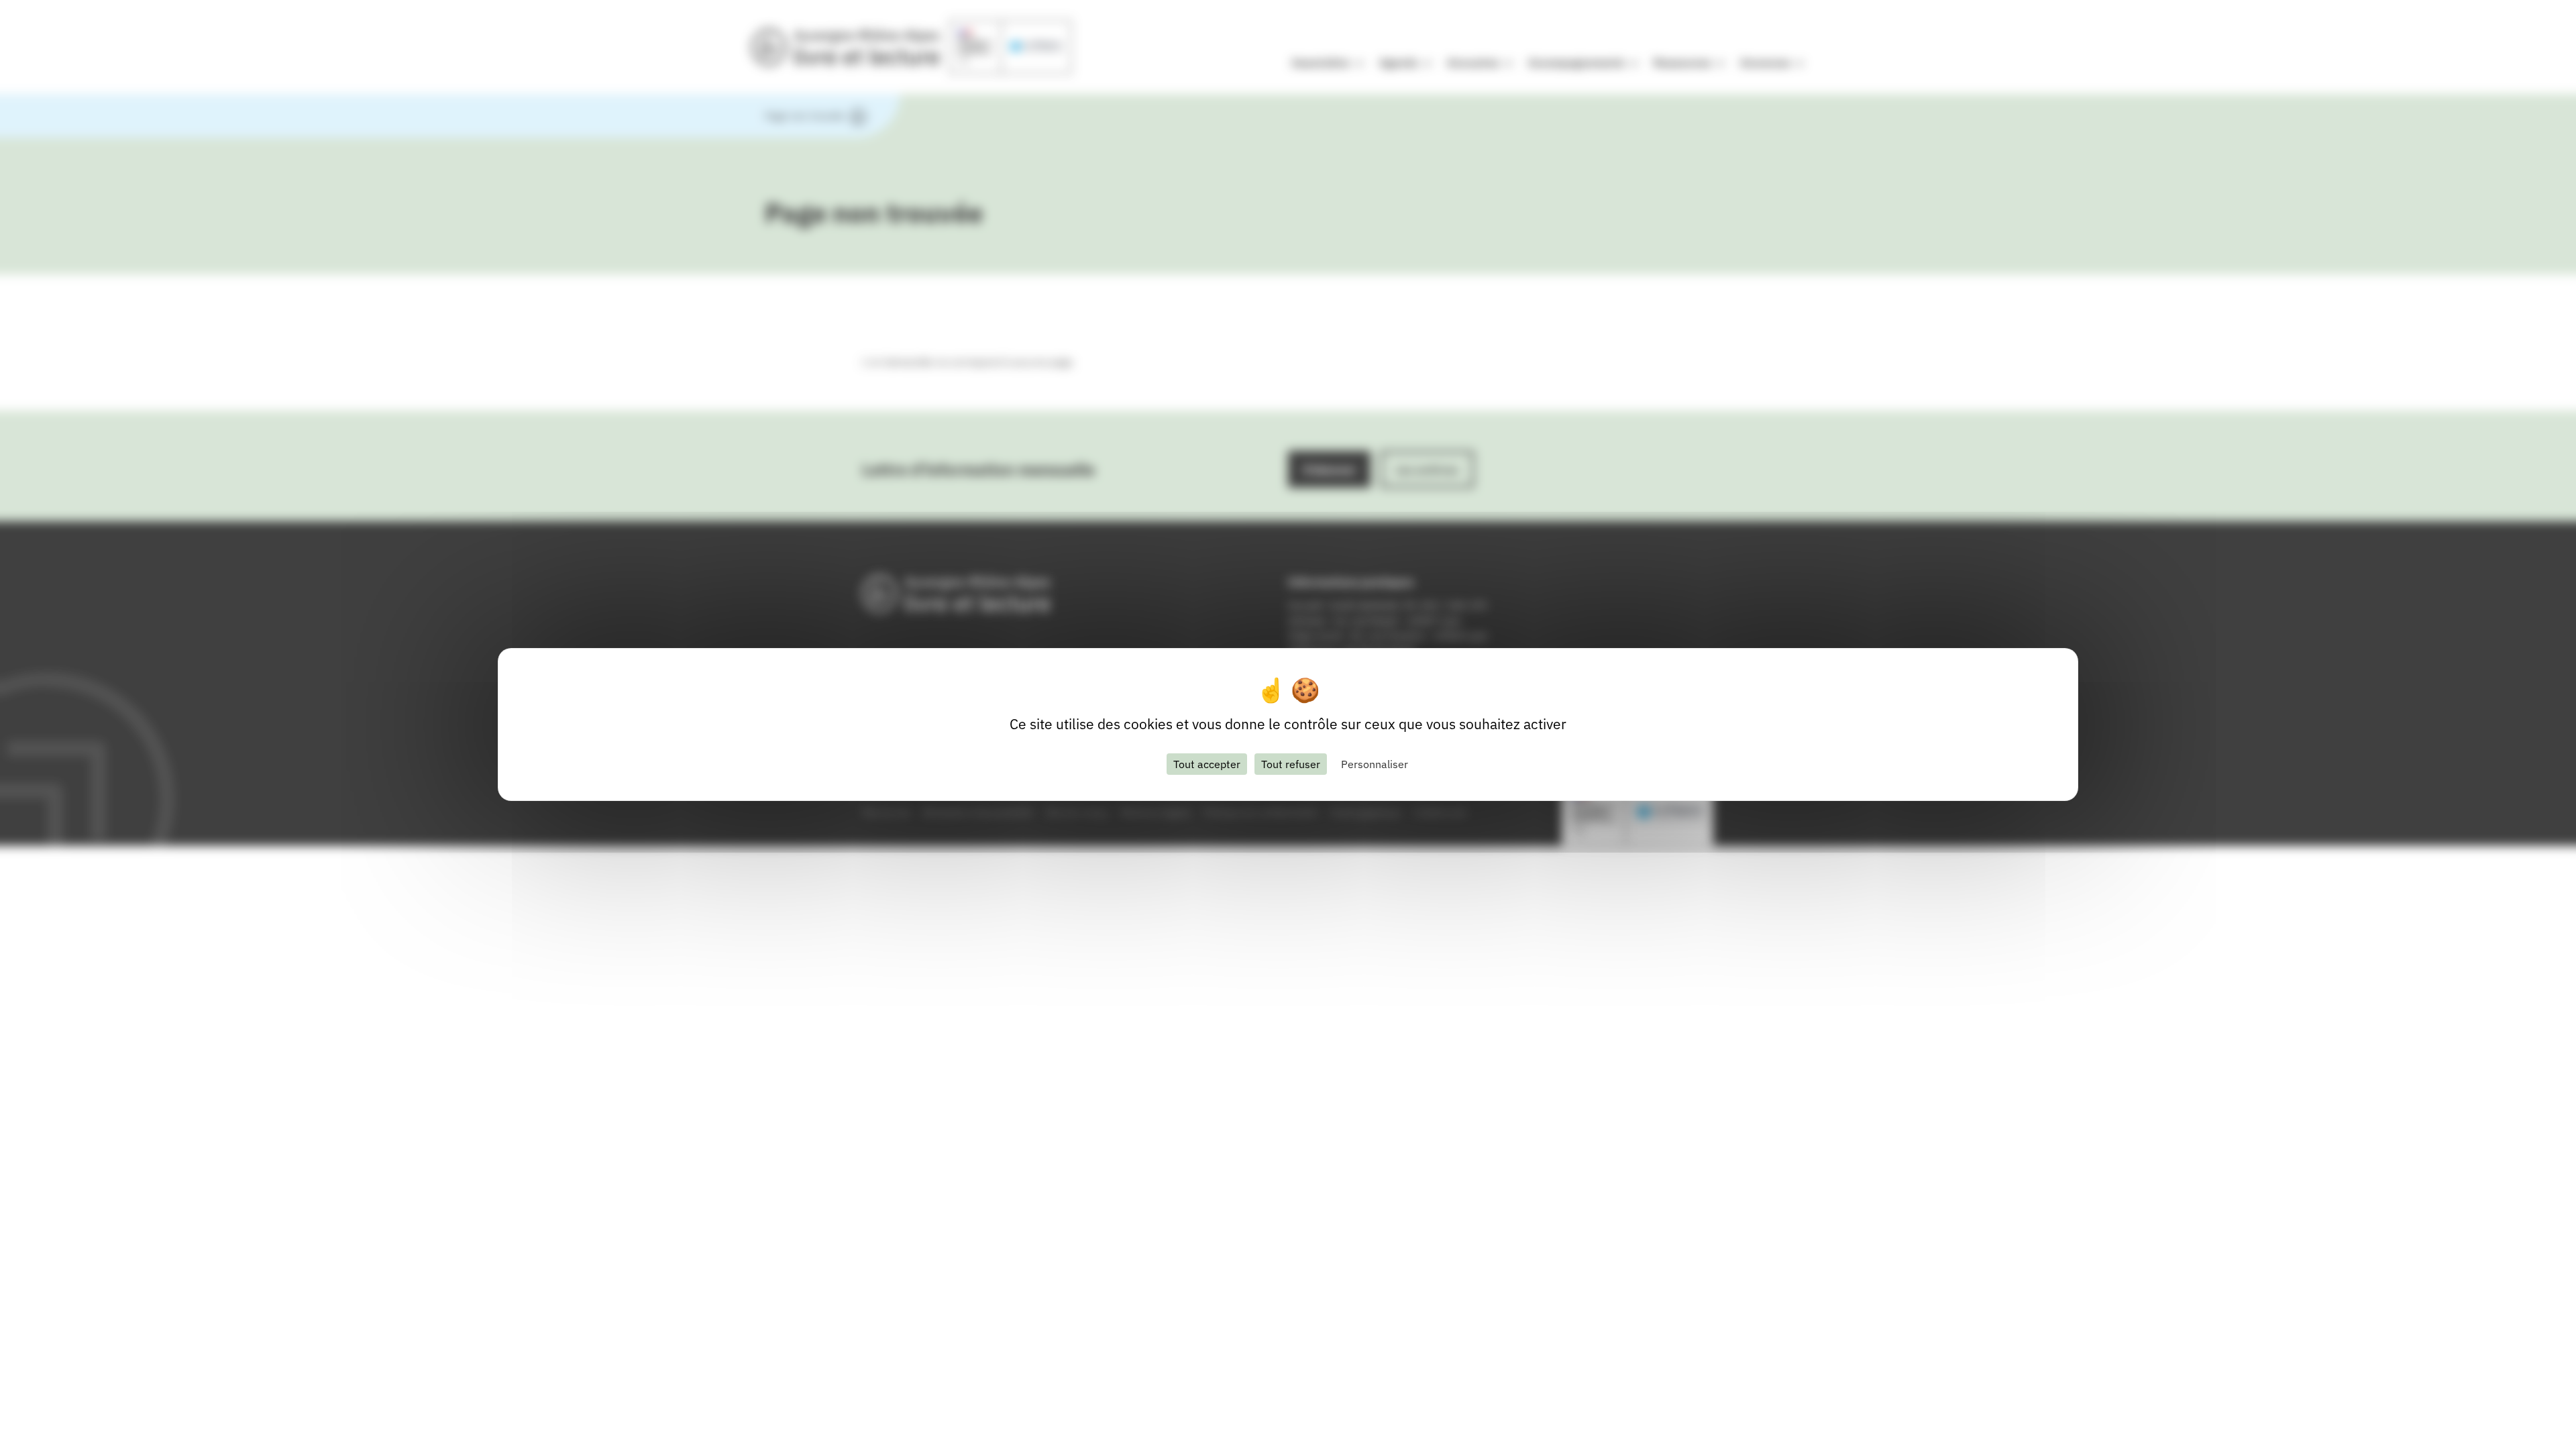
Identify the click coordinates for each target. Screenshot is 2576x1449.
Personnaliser (1375, 764)
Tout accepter (1207, 764)
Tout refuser (1291, 764)
